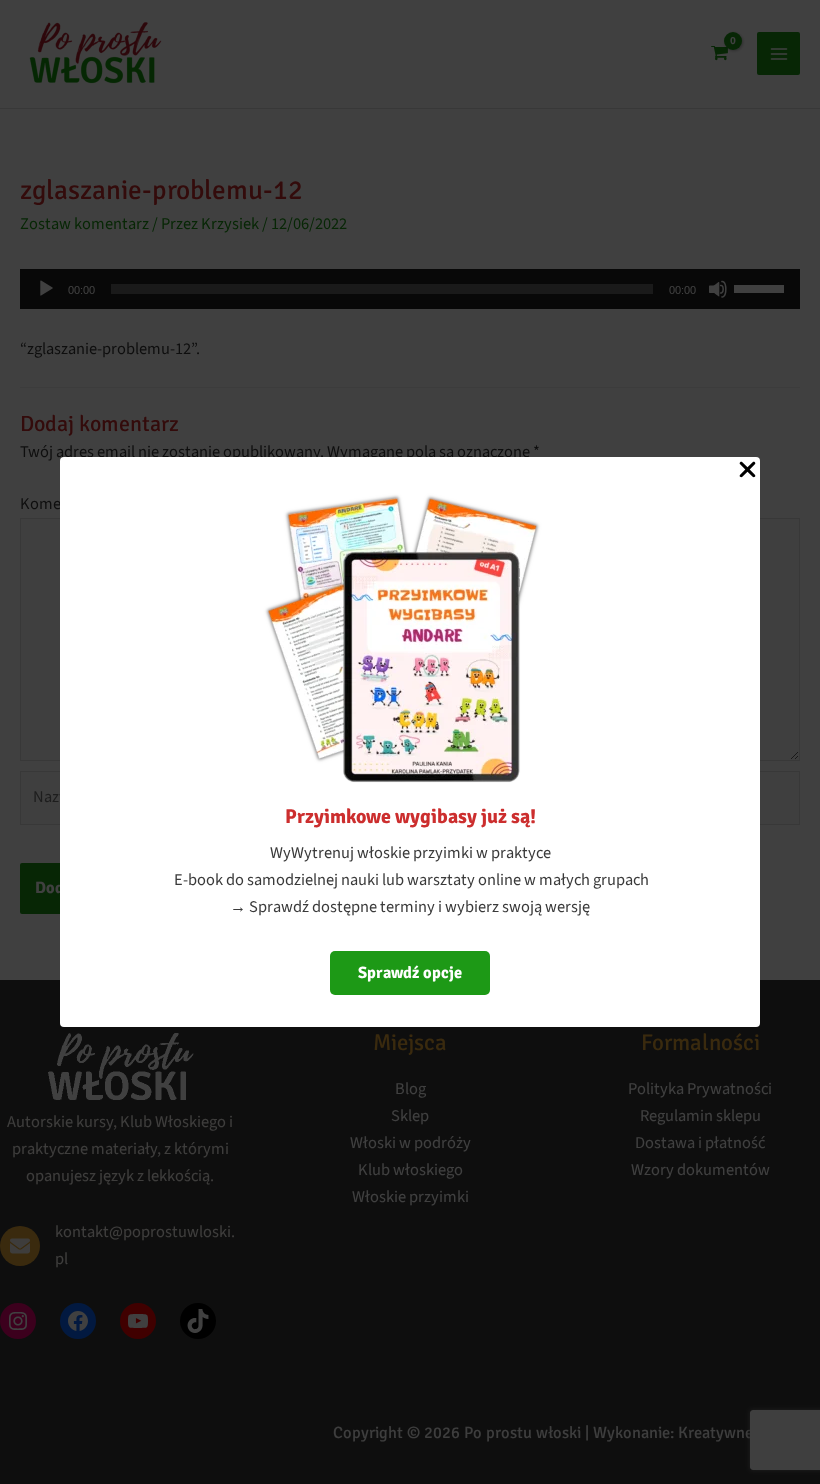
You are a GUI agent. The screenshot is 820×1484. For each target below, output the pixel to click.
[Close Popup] (747, 471)
